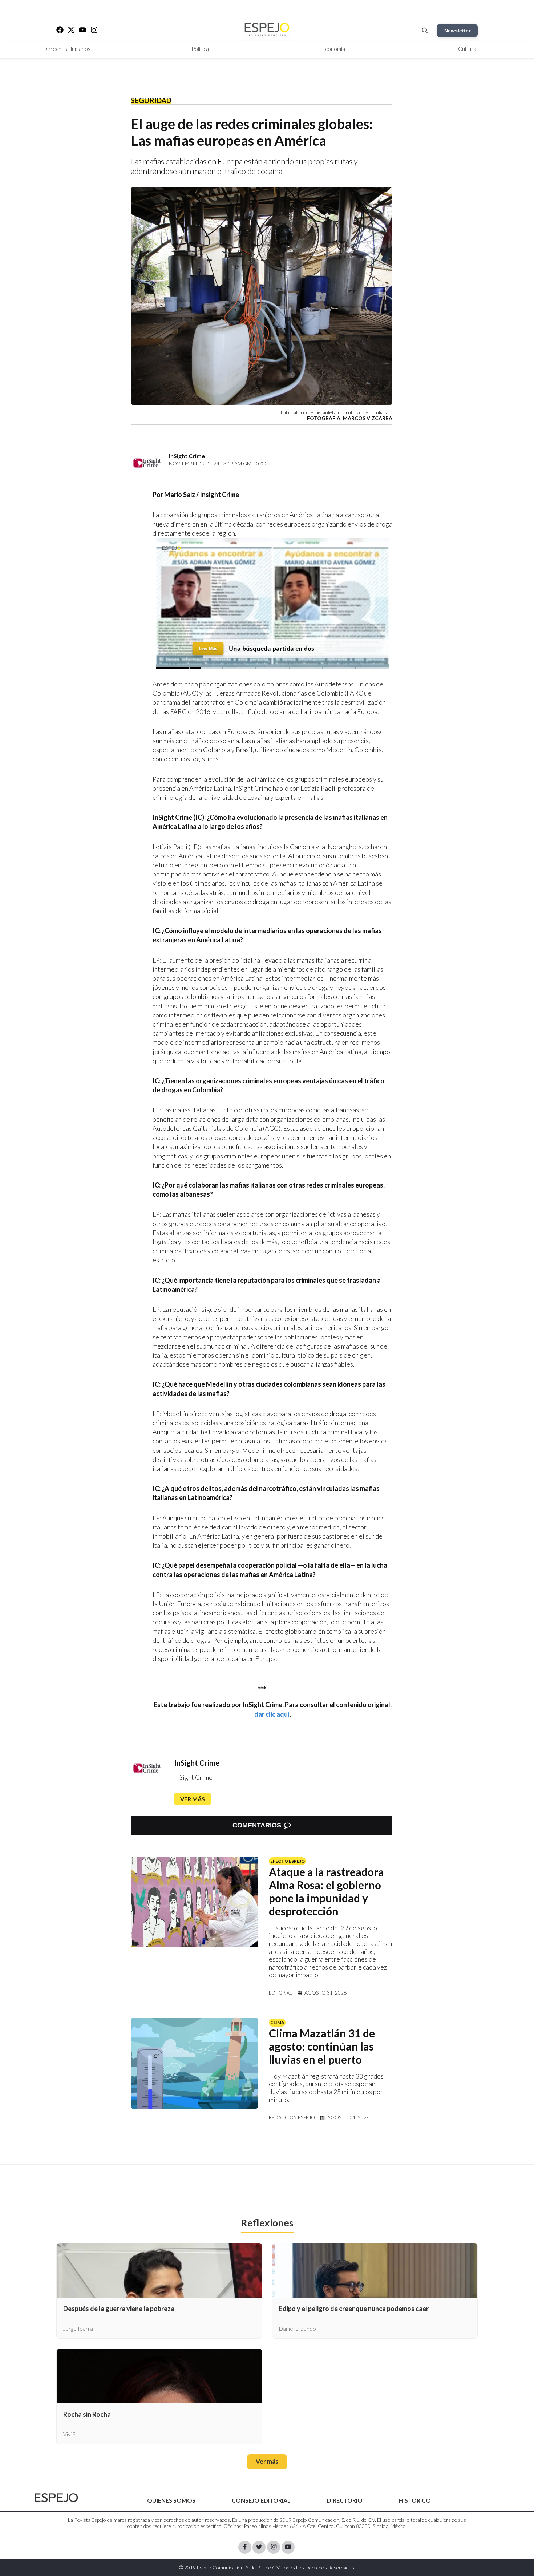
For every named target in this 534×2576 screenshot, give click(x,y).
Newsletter (457, 31)
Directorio (345, 2500)
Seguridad (151, 100)
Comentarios (257, 1825)
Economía (334, 49)
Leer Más (208, 648)
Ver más (193, 1799)
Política (200, 49)
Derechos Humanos (67, 49)
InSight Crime (197, 1763)
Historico (415, 2500)
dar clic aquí (272, 1714)
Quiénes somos (171, 2500)
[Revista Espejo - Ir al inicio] (56, 2498)
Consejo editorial (261, 2500)
